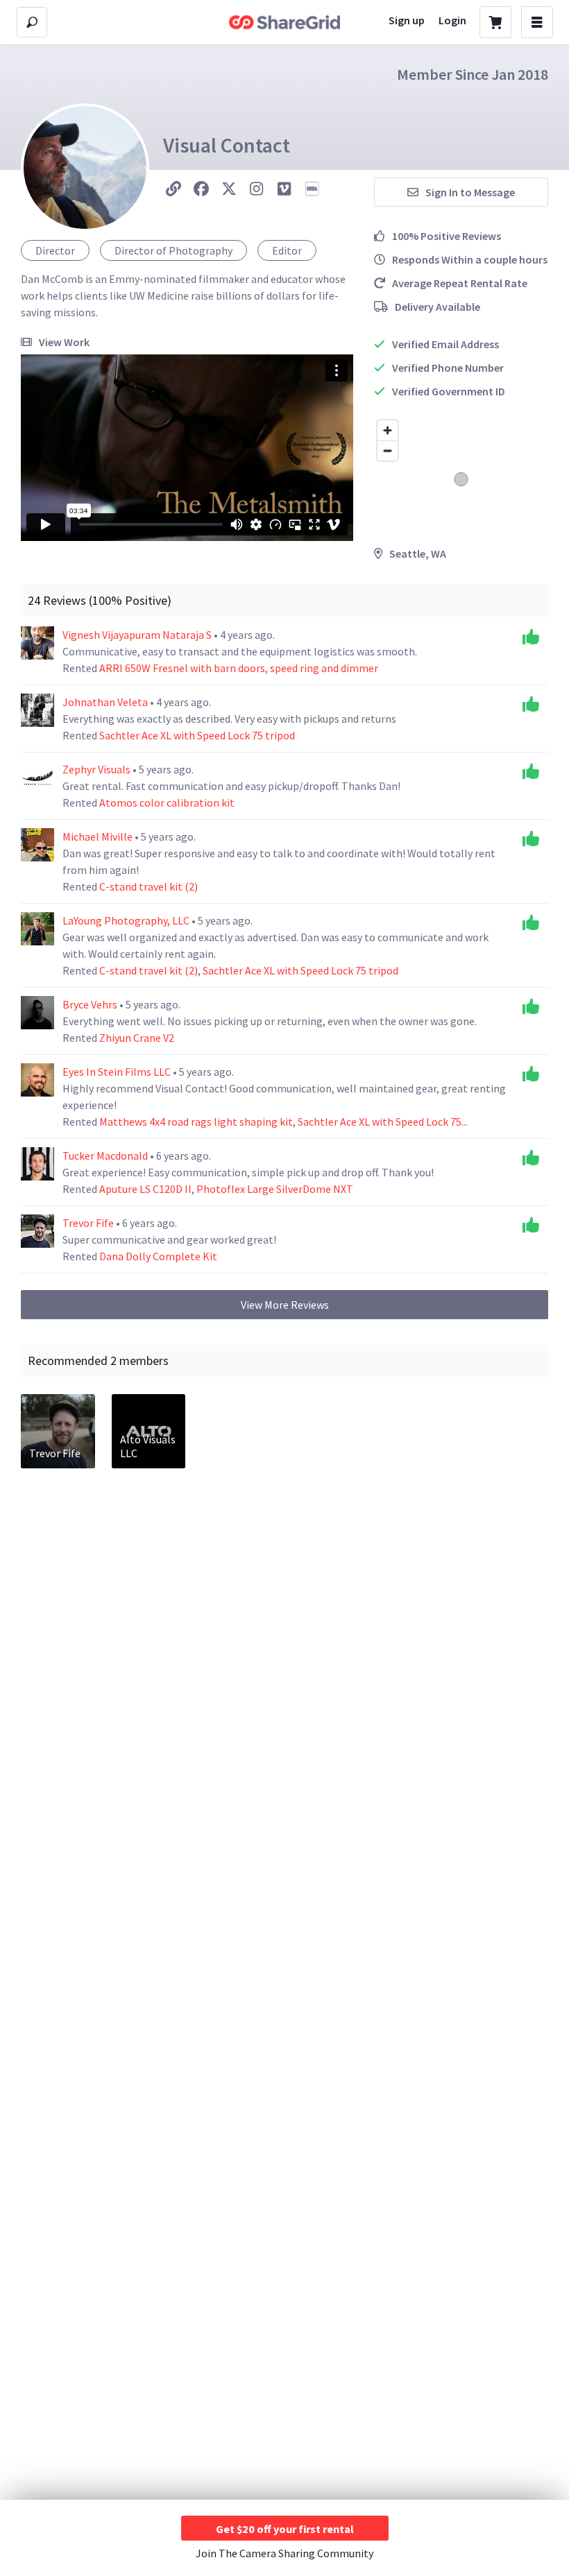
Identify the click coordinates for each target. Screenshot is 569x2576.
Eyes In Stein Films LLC (118, 1072)
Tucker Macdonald (106, 1156)
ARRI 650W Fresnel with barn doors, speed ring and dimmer (239, 668)
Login (452, 20)
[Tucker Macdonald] (37, 1164)
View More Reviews (285, 1305)
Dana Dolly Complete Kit (158, 1256)
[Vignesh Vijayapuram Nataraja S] (37, 643)
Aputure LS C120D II (145, 1189)
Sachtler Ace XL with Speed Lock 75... (383, 1122)
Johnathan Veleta (106, 702)
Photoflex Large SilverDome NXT (275, 1189)
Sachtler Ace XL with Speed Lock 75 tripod (197, 735)
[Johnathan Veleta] (37, 710)
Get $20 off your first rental (285, 2529)
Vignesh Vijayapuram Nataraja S (138, 635)
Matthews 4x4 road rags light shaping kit (196, 1122)
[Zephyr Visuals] (37, 778)
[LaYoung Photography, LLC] (37, 929)
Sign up (407, 20)
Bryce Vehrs (91, 1004)
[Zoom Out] (388, 450)
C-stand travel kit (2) (148, 886)
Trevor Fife (89, 1223)
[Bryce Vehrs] (37, 1013)
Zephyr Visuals (97, 769)
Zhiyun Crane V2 (137, 1038)
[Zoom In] (388, 430)
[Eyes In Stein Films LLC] (37, 1080)
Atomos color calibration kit (167, 802)
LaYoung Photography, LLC (127, 920)
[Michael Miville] (37, 845)
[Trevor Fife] (37, 1231)
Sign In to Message (470, 192)
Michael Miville (99, 836)
